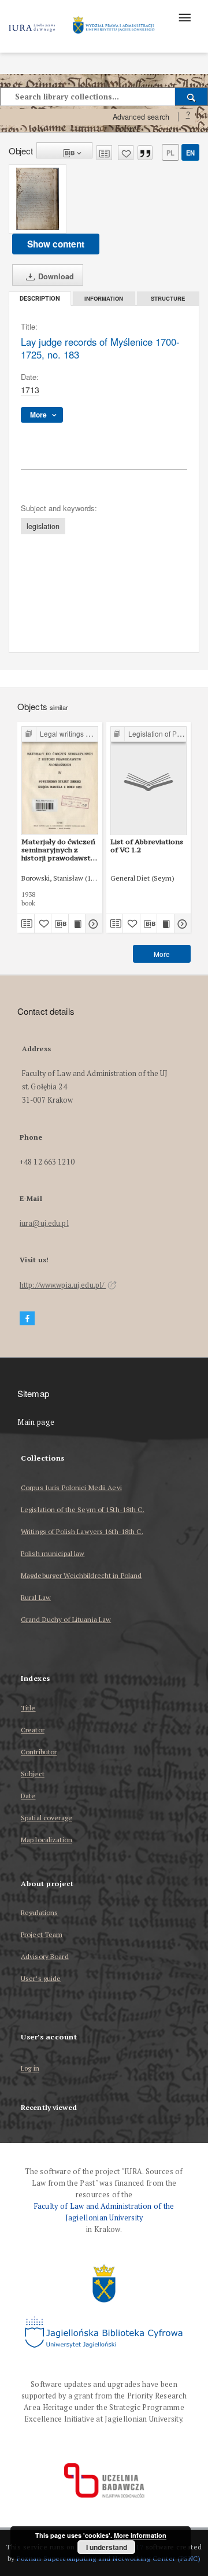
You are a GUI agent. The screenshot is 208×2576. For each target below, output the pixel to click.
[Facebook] (27, 1319)
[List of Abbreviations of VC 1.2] (149, 780)
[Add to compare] (104, 153)
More (162, 954)
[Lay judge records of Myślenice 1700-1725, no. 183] (38, 199)
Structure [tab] (168, 298)
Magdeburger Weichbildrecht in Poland (81, 1575)
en (190, 153)
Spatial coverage (47, 1818)
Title (28, 1708)
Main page (36, 1422)
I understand (107, 2547)
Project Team (42, 1934)
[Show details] (92, 923)
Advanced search (141, 117)
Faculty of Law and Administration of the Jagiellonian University (104, 2212)
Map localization (47, 1840)
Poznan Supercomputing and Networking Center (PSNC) (109, 2558)
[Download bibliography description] (60, 923)
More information (140, 2535)
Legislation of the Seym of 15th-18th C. (83, 1509)
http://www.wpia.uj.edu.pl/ (63, 1285)
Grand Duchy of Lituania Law (66, 1619)
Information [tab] (104, 298)
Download (55, 276)
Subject (33, 1774)
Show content (56, 244)
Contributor (39, 1752)
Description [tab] (40, 299)
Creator (33, 1730)
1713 (30, 390)
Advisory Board (45, 1956)
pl (170, 153)
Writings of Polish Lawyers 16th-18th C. (82, 1531)
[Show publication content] (77, 923)
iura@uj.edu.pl (44, 1223)
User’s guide (41, 1978)
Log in (30, 2069)
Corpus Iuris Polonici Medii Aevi (71, 1487)
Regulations (39, 1912)
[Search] (192, 97)
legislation (43, 526)
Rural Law (36, 1597)
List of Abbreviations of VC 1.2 (147, 846)
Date (28, 1796)
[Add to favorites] (126, 153)
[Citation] (145, 153)
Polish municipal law (53, 1553)
